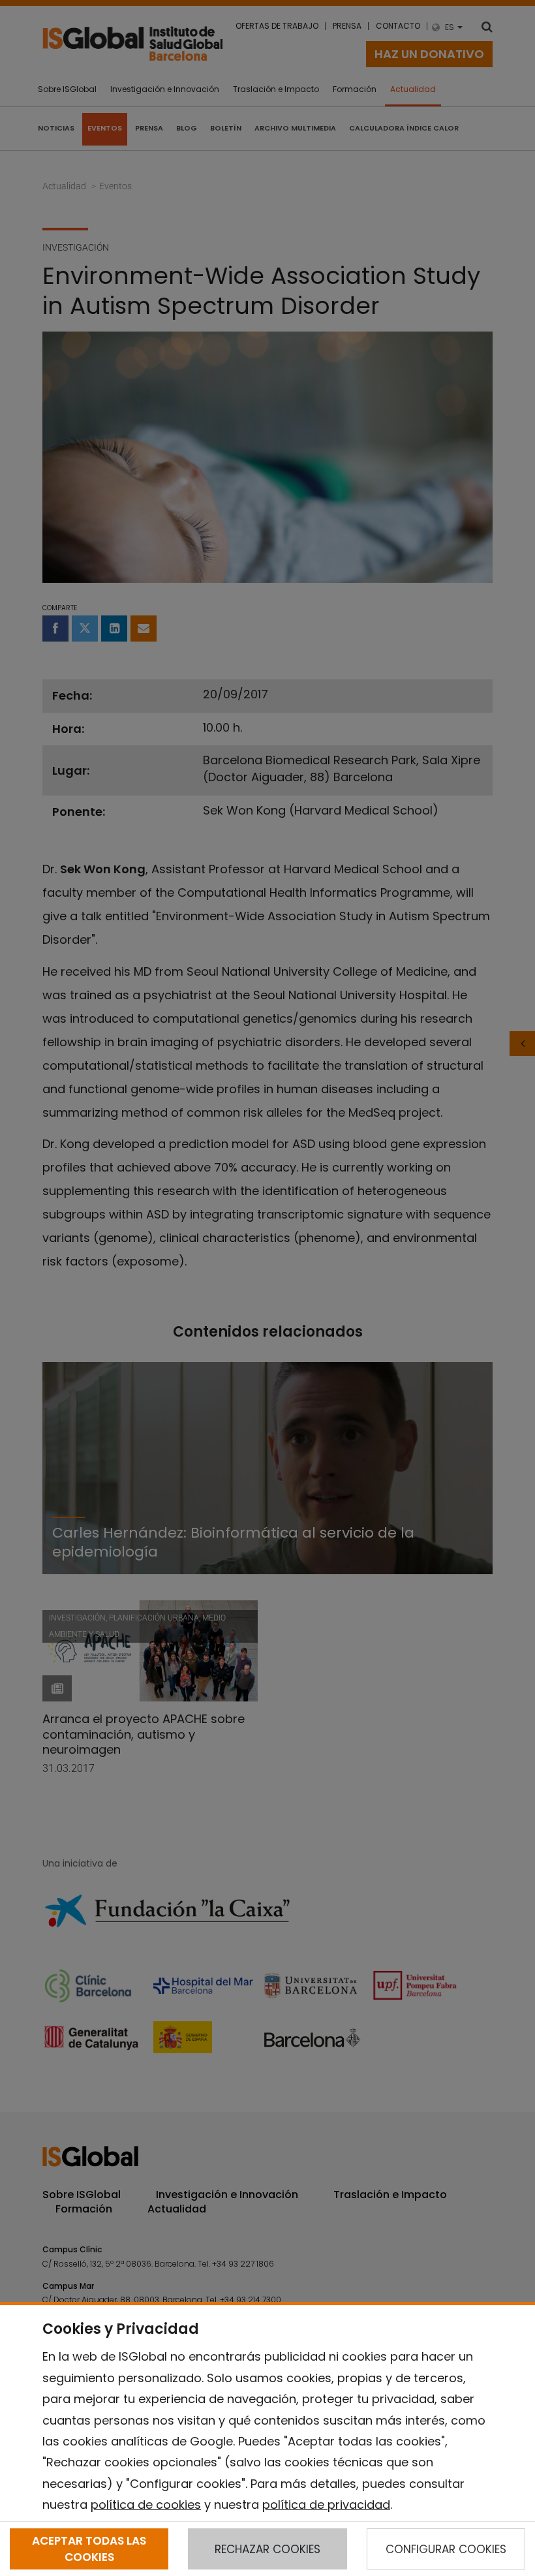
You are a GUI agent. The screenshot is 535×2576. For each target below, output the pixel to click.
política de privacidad (326, 2505)
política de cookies (146, 2505)
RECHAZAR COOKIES (267, 2549)
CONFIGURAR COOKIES (446, 2549)
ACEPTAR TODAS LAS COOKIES (89, 2549)
